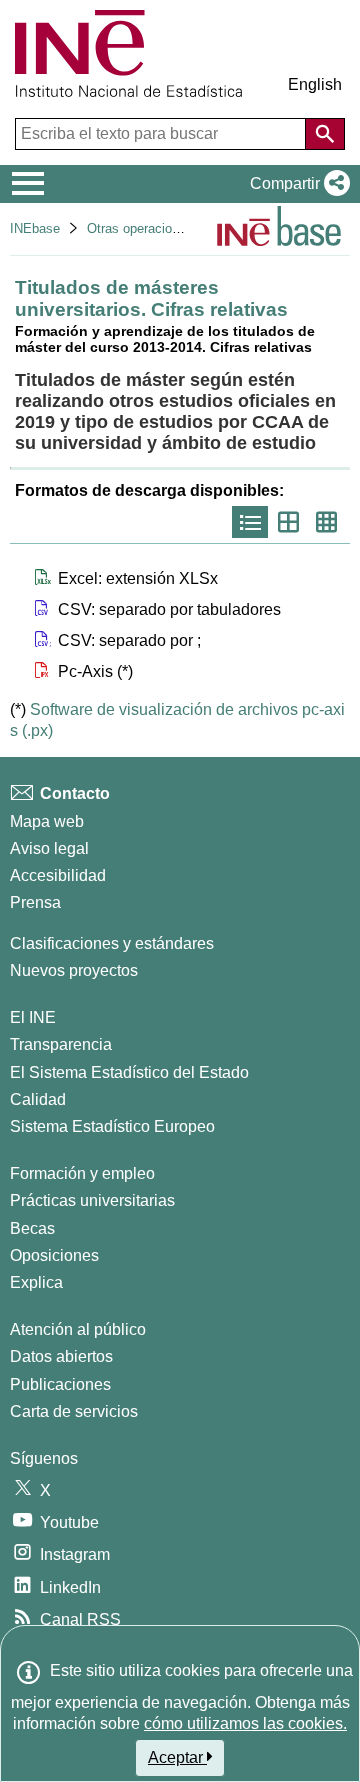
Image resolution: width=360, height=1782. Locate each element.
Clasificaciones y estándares (112, 943)
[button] (296, 184)
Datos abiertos (61, 1356)
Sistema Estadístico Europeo (112, 1126)
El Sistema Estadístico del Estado (129, 1072)
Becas (32, 1228)
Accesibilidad (58, 875)
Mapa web (47, 821)
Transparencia (61, 1044)
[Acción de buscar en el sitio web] (325, 134)
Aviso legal (49, 848)
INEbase (35, 228)
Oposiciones (54, 1255)
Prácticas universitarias (92, 1200)
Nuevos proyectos (74, 970)
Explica (36, 1282)
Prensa (35, 902)
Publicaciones (60, 1384)
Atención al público (78, 1329)
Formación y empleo (82, 1173)
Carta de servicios (74, 1411)
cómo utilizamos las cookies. (245, 1723)
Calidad (38, 1099)
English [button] (315, 84)
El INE (33, 1017)
